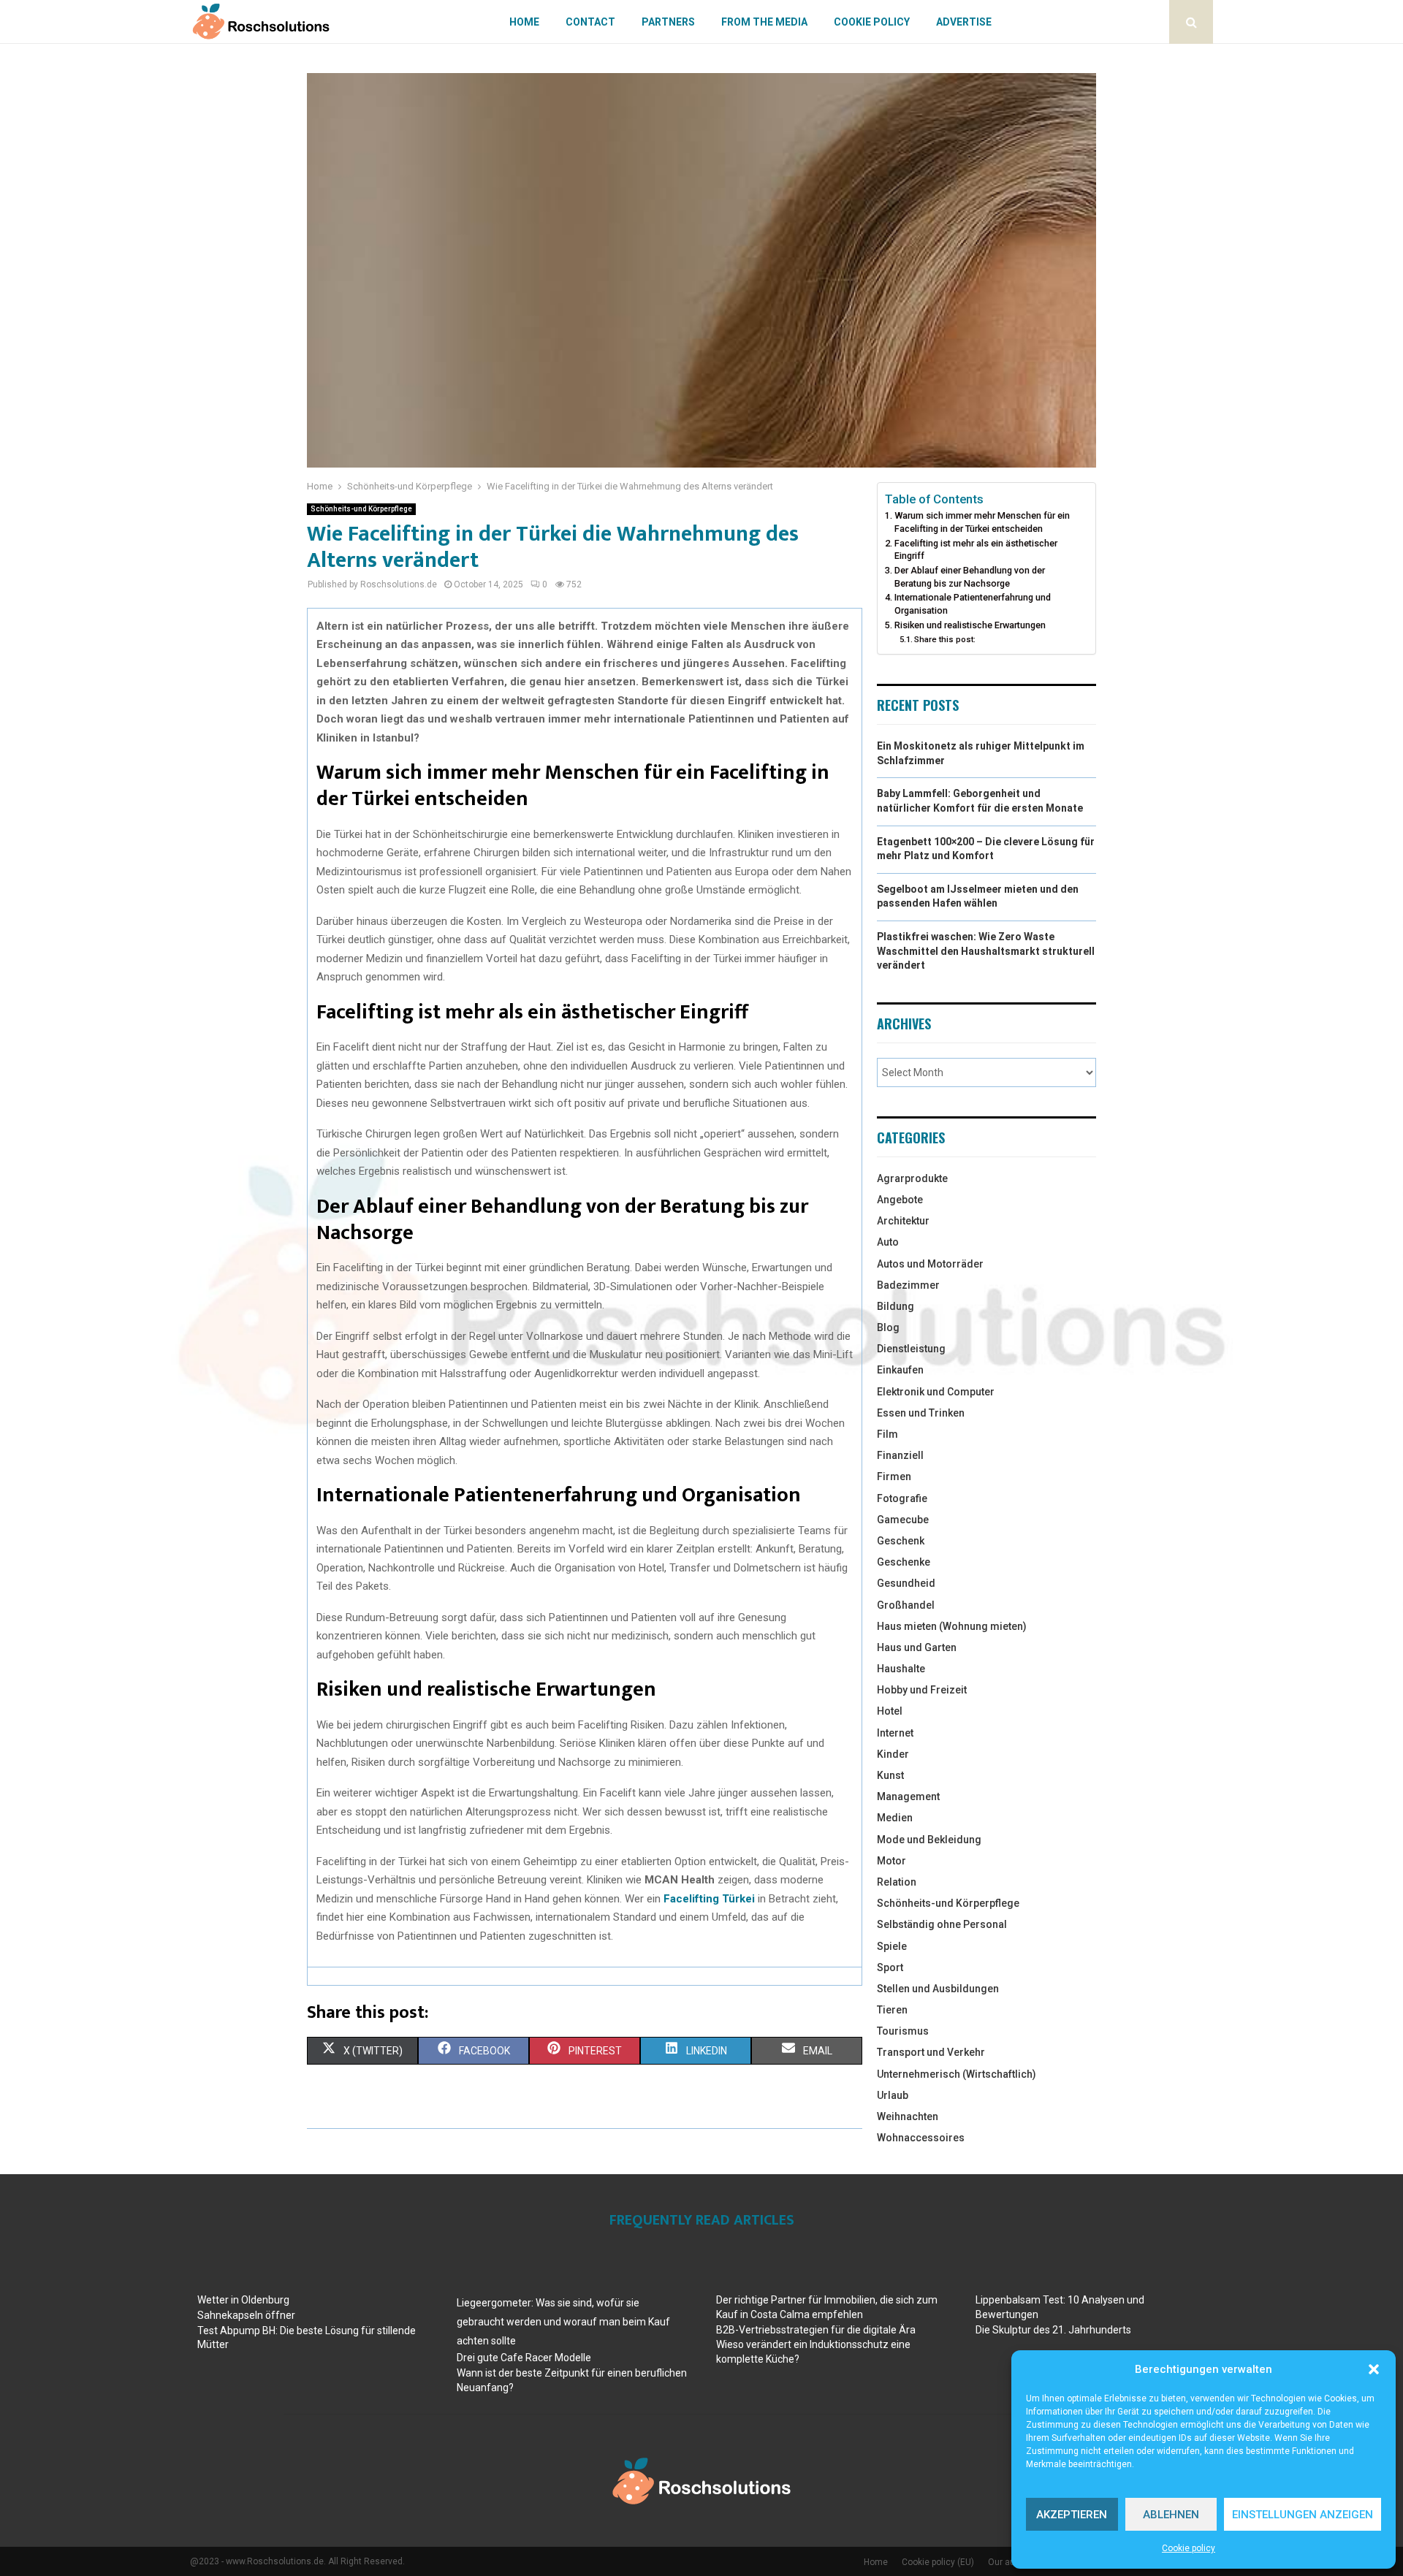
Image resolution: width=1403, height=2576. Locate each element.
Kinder (893, 1754)
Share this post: (945, 639)
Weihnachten (908, 2116)
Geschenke (904, 1562)
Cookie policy (1189, 2548)
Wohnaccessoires (921, 2138)
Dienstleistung (911, 1349)
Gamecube (903, 1520)
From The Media (764, 22)
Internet (895, 1733)
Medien (895, 1818)
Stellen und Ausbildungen (938, 1989)
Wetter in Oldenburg (243, 2300)
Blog (888, 1327)
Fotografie (902, 1498)
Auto (888, 1242)
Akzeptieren (1072, 2515)
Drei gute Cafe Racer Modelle (524, 2358)
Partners (668, 22)
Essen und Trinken (921, 1413)
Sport (890, 1967)
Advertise (964, 22)
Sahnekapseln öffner (246, 2315)
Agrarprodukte (912, 1178)
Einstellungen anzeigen (1303, 2515)
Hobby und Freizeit (922, 1690)
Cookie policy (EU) (938, 2562)
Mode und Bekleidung (929, 1840)
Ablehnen (1171, 2515)
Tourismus (903, 2031)
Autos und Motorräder (930, 1264)
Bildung (896, 1306)
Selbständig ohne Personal (942, 1924)
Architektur (903, 1221)
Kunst (890, 1775)
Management (908, 1796)
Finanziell (900, 1455)
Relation (897, 1882)
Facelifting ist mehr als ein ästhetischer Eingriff (976, 550)
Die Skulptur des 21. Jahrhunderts (1053, 2330)
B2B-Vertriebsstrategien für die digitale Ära (816, 2330)
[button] (1374, 2369)
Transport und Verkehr (931, 2052)
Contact (590, 22)
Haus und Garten (917, 1647)
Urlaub (893, 2095)
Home (524, 22)
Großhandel (906, 1605)
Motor (891, 1861)
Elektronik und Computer (936, 1392)
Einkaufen (900, 1370)
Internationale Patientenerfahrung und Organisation (973, 604)
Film (887, 1434)
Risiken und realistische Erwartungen (970, 625)
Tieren (892, 2010)
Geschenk (901, 1541)
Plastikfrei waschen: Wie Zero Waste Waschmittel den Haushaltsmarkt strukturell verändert (986, 951)
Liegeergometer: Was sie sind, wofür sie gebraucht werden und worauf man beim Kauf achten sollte (563, 2322)
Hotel (890, 1711)
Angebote (900, 1200)
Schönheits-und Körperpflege (361, 509)
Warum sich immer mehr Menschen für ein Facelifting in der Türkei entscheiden (982, 522)
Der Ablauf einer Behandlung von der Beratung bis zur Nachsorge (970, 577)
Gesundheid (906, 1583)
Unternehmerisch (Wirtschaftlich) (957, 2074)
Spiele (892, 1946)
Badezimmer (908, 1285)
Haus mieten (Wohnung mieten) (952, 1626)
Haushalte (901, 1669)
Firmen (894, 1476)
